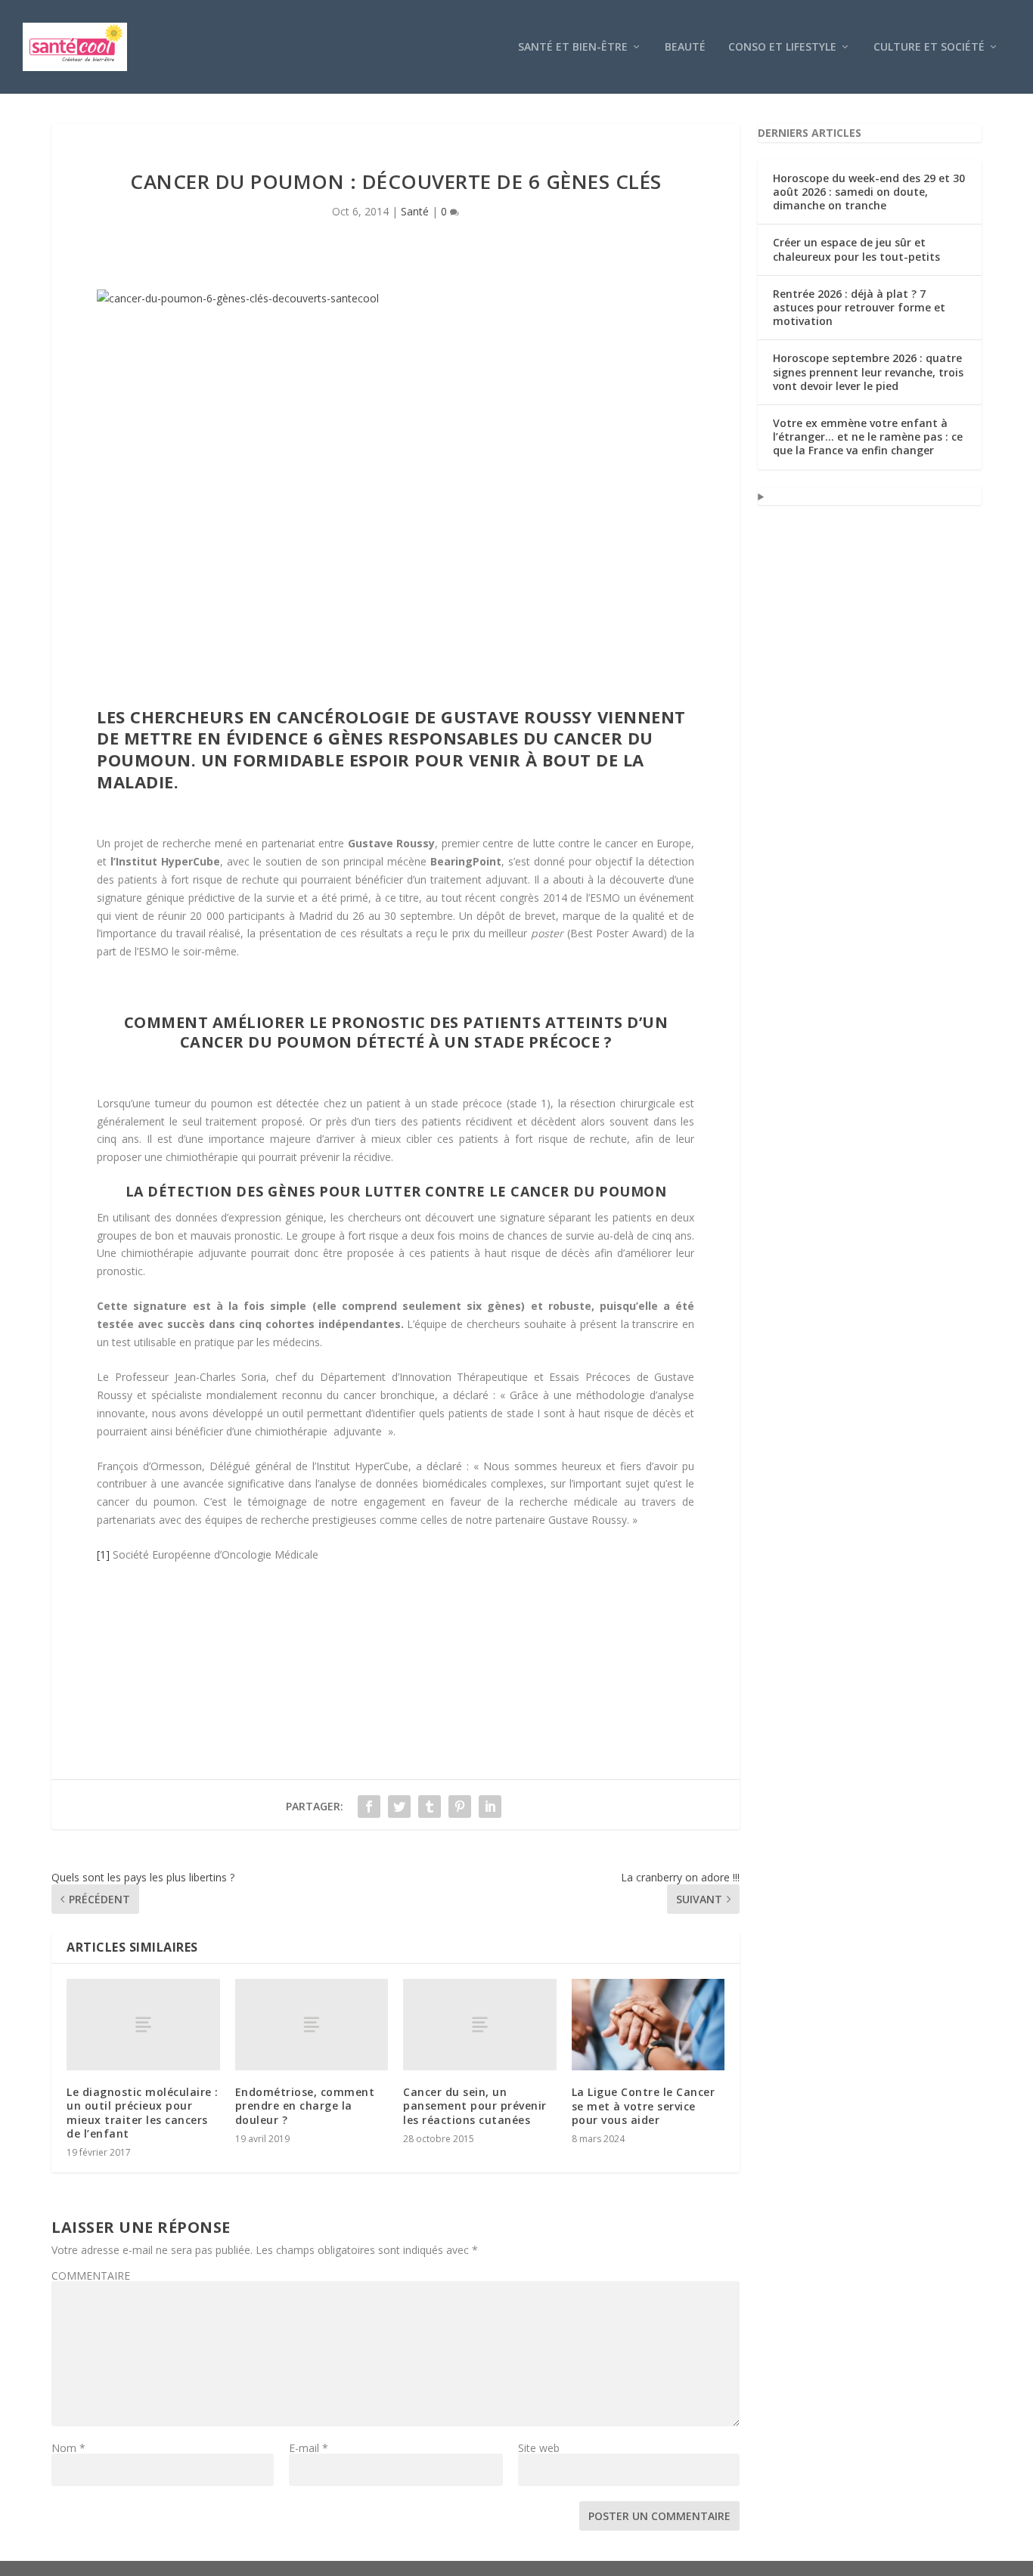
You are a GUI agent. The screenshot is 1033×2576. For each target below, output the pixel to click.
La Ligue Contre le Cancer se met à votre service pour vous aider (644, 2105)
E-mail (309, 2448)
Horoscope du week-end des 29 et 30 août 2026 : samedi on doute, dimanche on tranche (869, 192)
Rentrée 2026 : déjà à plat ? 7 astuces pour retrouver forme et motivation (859, 307)
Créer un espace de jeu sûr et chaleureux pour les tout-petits (856, 249)
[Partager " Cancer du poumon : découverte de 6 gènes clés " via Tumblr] (430, 1807)
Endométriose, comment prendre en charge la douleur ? (305, 2105)
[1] (103, 1554)
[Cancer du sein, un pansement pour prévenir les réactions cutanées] (480, 2025)
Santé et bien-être (573, 47)
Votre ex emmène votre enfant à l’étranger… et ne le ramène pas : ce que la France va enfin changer (868, 437)
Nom (68, 2448)
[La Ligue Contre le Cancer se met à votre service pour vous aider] (648, 2025)
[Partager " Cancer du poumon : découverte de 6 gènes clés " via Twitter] (399, 1807)
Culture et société (929, 47)
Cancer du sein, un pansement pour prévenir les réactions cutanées (475, 2105)
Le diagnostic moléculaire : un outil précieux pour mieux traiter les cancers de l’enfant (143, 2113)
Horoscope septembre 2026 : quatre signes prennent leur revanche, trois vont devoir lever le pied (868, 372)
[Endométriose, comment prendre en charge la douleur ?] (312, 2025)
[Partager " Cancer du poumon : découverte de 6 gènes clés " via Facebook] (369, 1807)
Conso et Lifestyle (782, 47)
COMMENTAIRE (91, 2276)
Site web (539, 2448)
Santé (415, 211)
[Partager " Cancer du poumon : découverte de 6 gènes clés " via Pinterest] (460, 1807)
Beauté (685, 47)
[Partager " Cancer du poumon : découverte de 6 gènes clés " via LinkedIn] (490, 1807)
